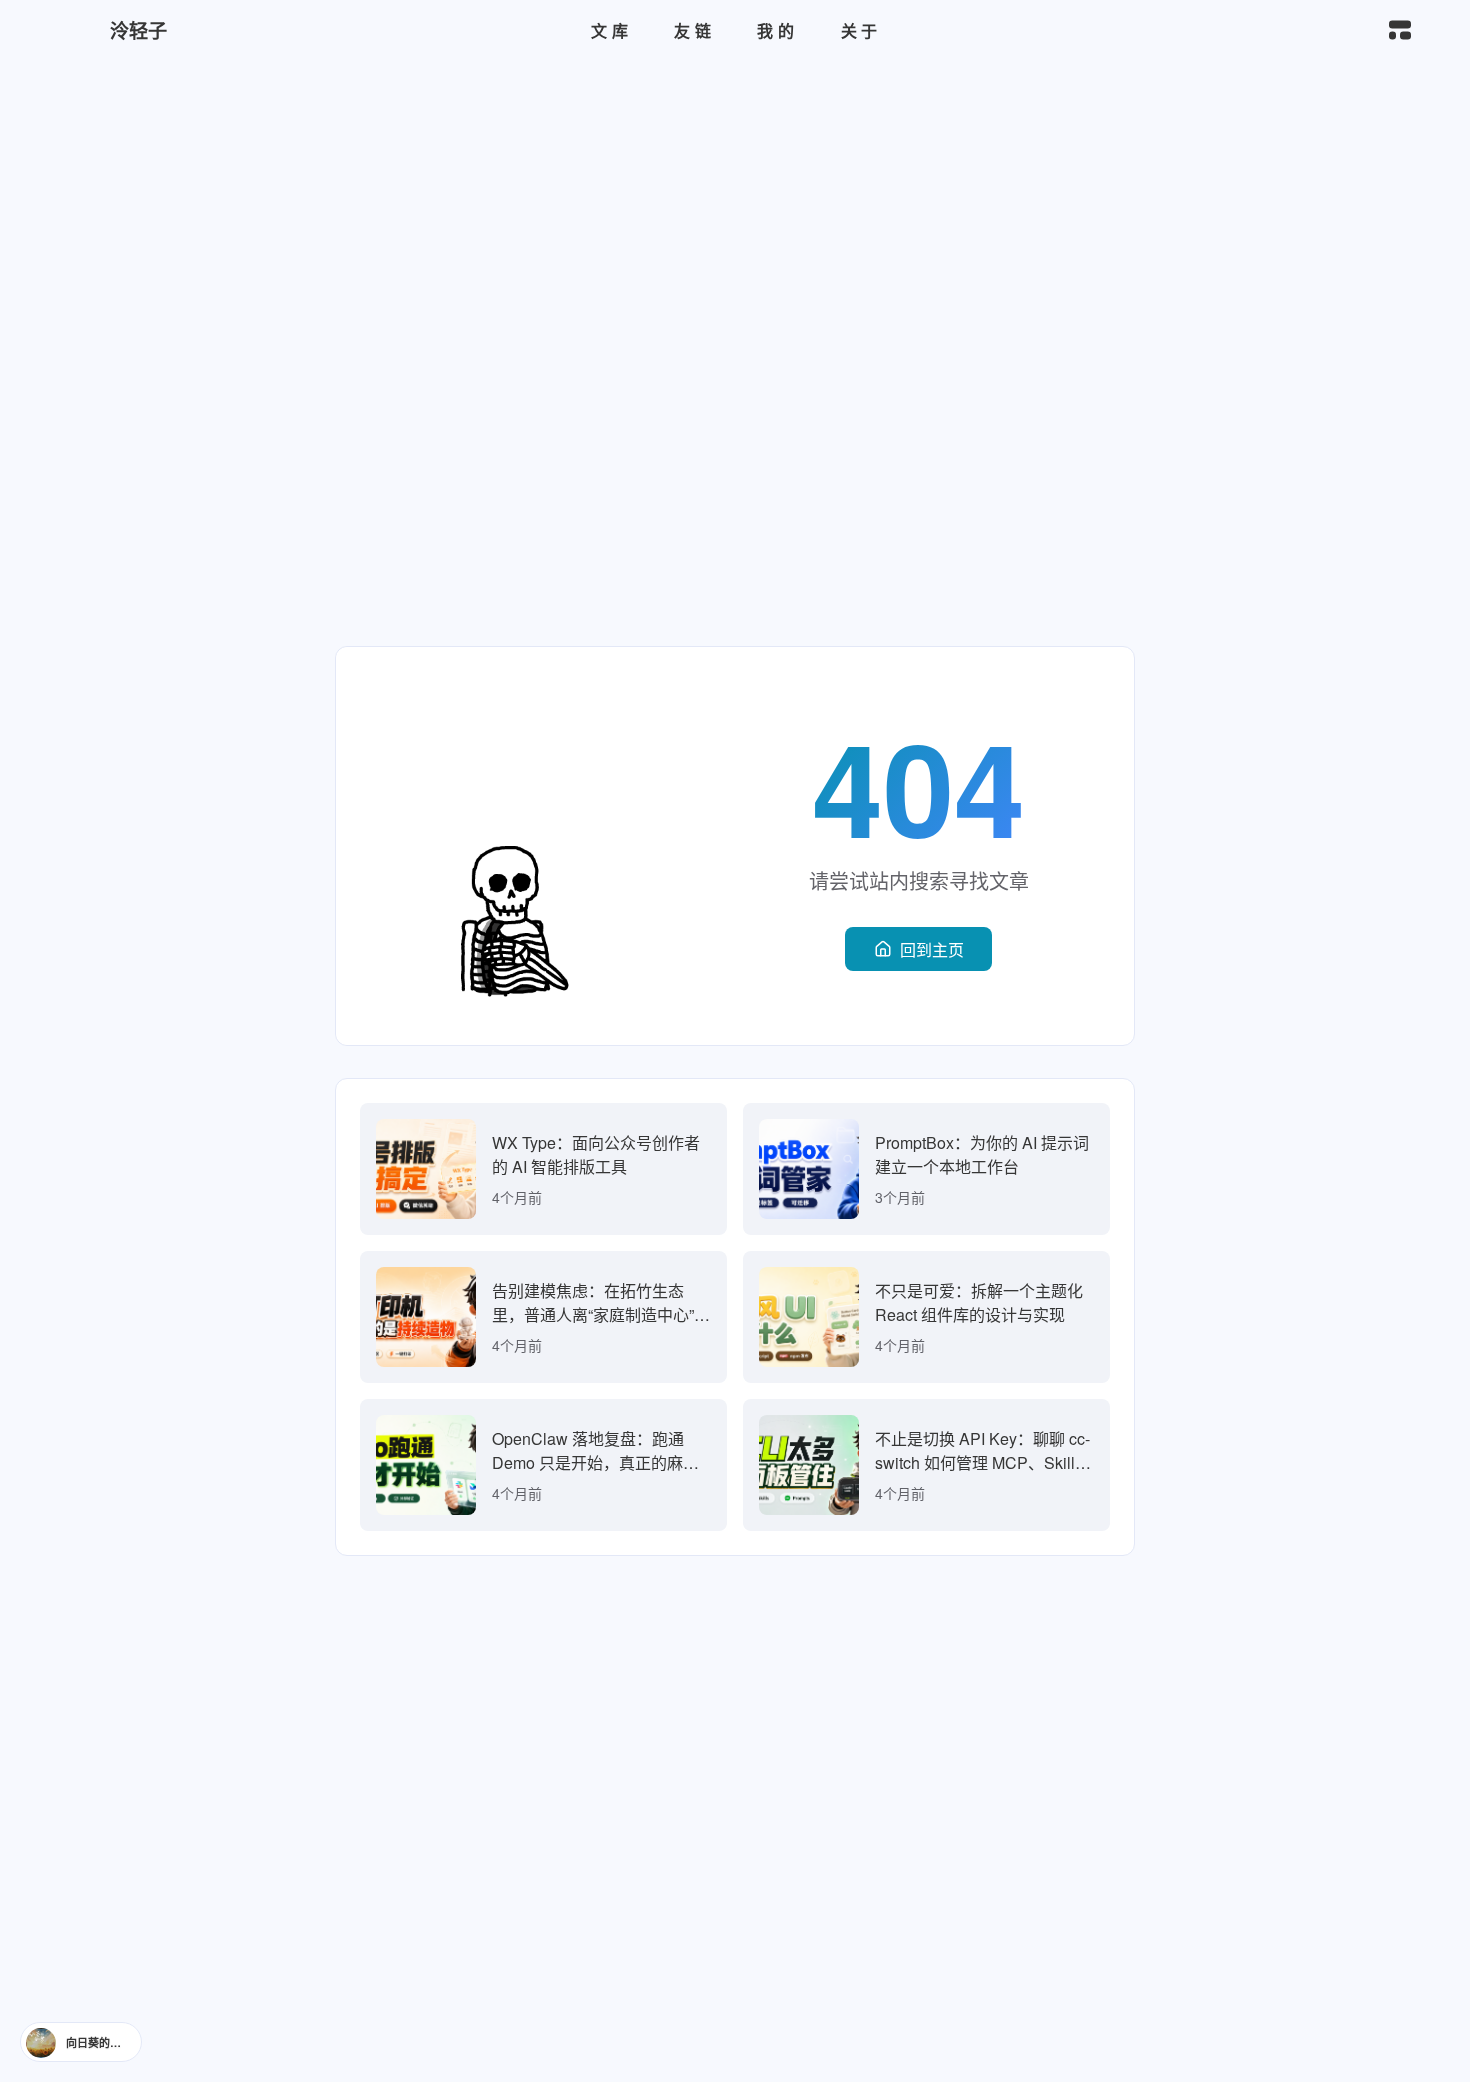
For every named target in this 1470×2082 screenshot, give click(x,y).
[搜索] (1355, 30)
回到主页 (932, 949)
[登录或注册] (1253, 30)
